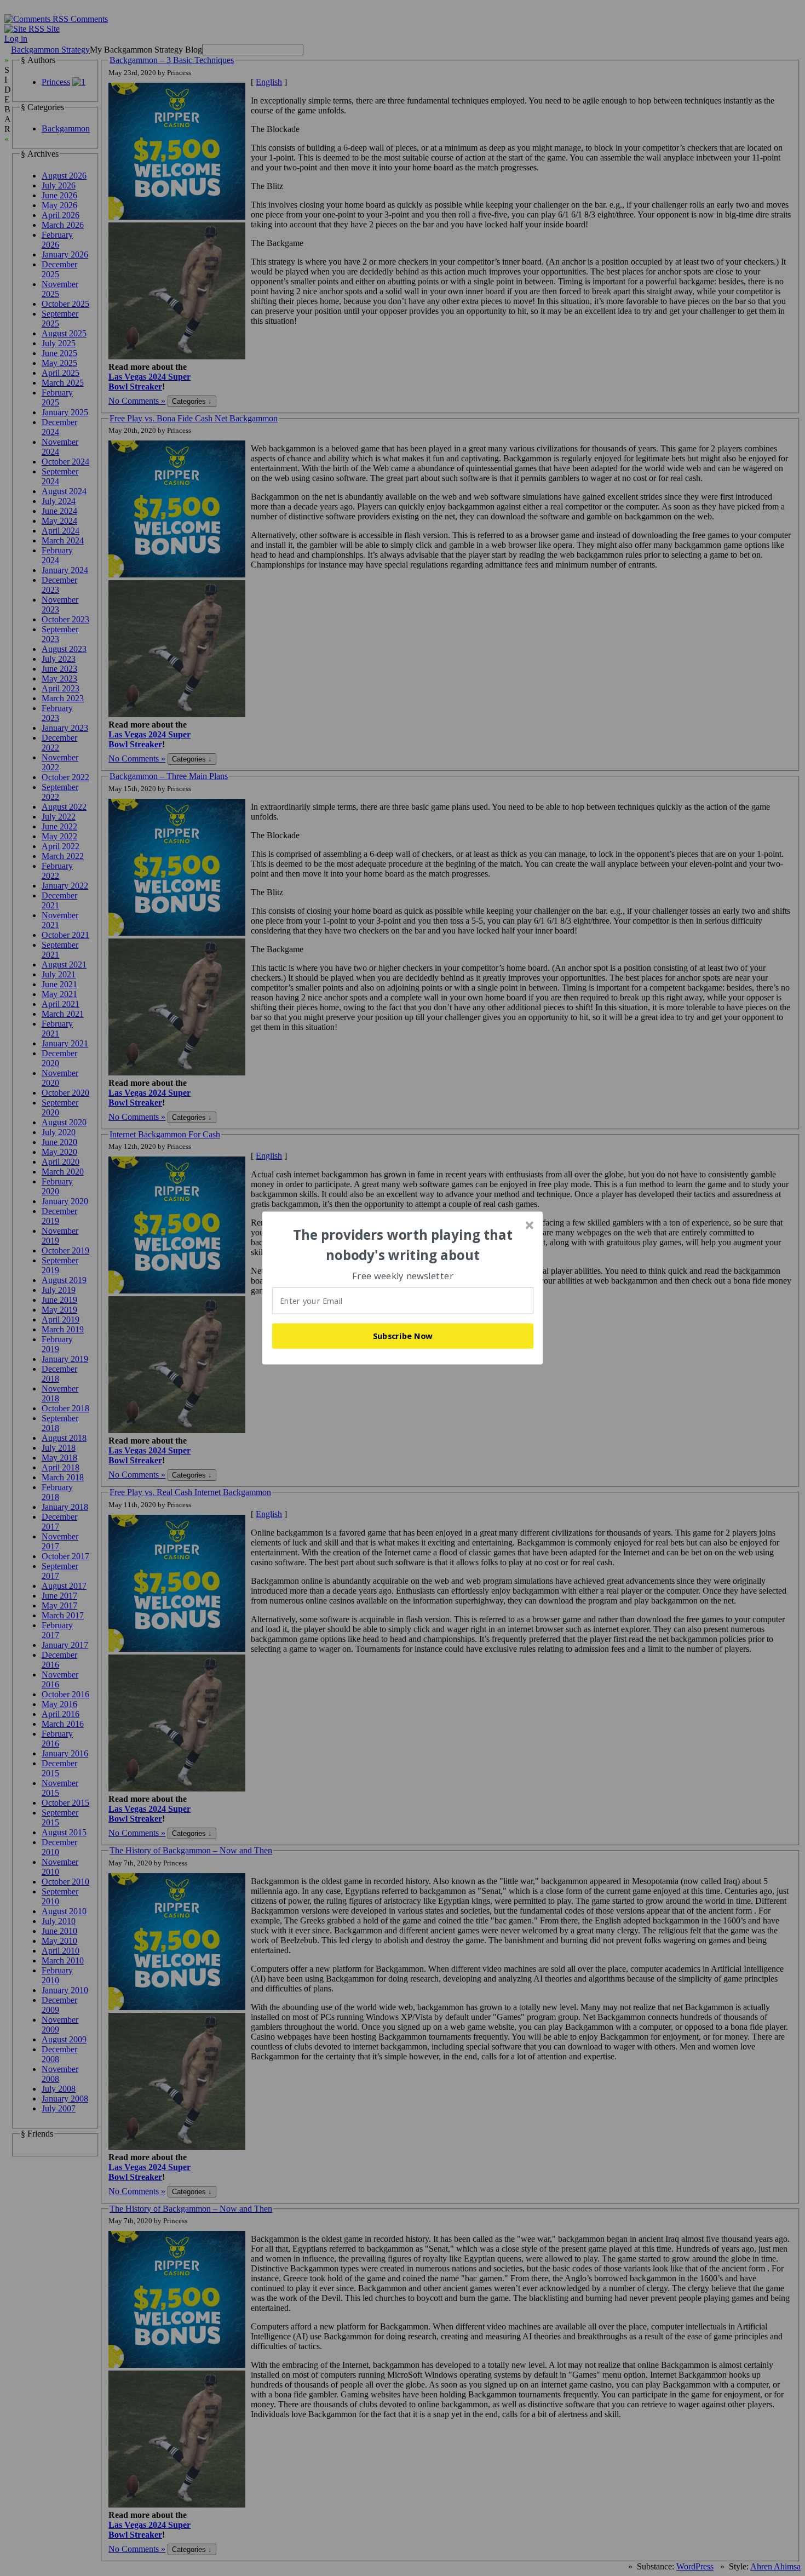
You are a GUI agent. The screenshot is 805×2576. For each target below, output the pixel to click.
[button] (403, 1245)
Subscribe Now (403, 1336)
